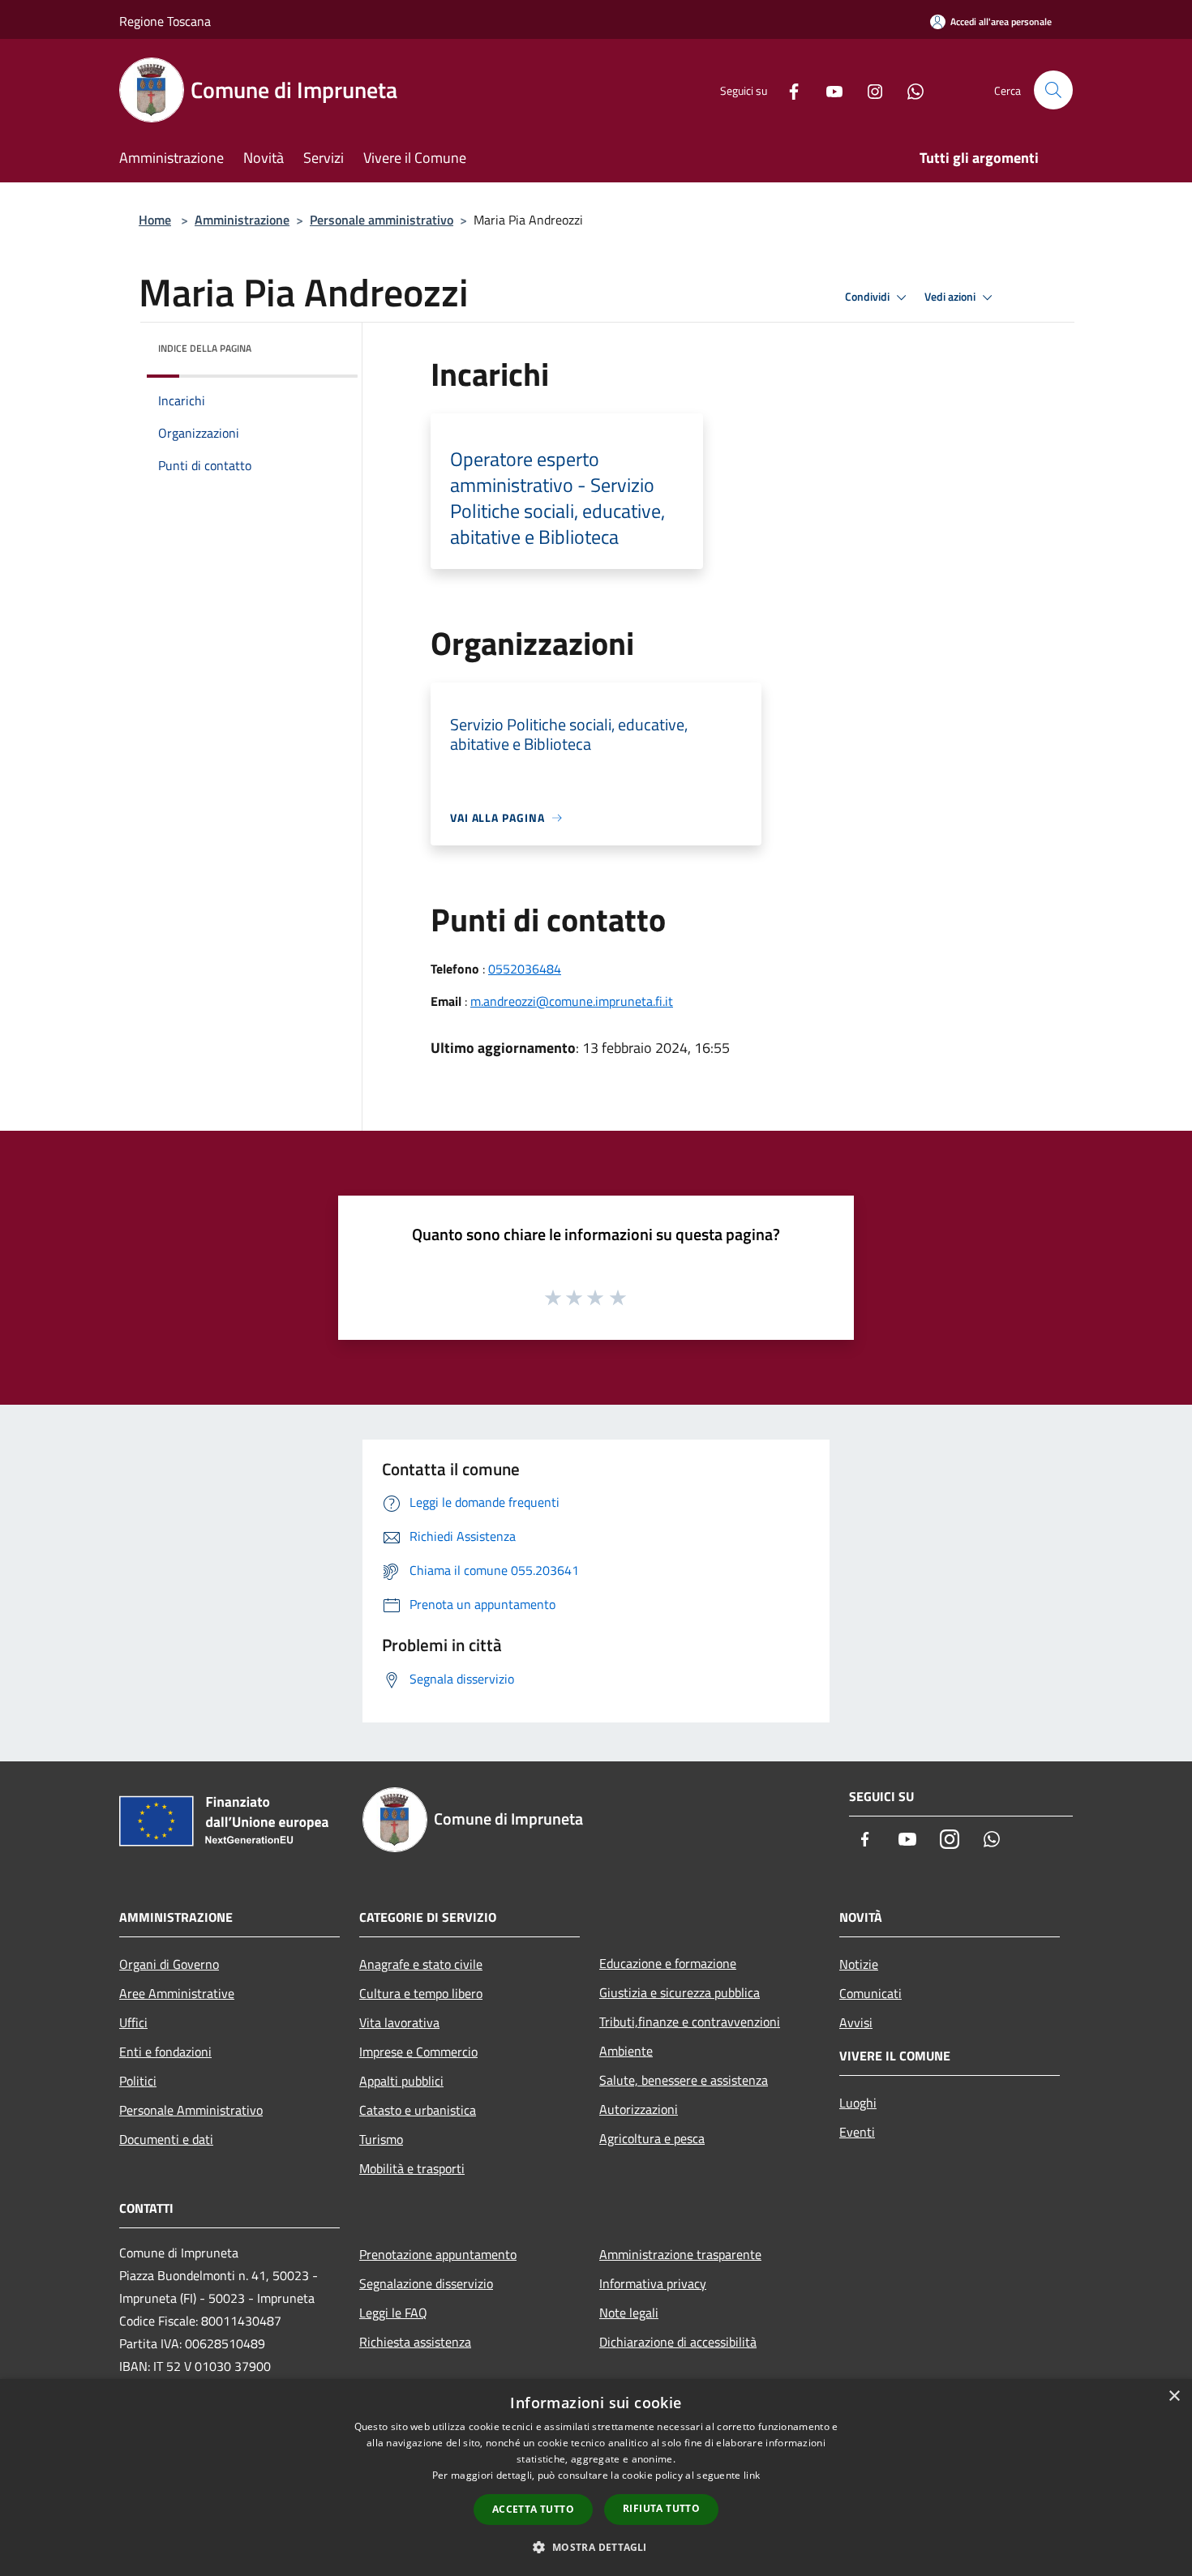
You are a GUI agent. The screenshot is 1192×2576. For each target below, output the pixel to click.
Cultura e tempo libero (421, 1993)
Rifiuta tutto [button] (661, 2508)
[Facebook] (787, 90)
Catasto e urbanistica (418, 2110)
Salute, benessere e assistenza (684, 2080)
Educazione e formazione (668, 1963)
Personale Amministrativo (191, 2110)
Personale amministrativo (382, 220)
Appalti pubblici (401, 2081)
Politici (138, 2081)
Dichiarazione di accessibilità (678, 2342)
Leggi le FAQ (393, 2313)
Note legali (629, 2313)
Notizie (859, 1964)
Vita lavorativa (399, 2022)
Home (155, 220)
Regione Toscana (165, 21)
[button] (596, 2547)
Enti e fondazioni (165, 2052)
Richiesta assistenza (415, 2342)
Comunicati (870, 1993)
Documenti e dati (166, 2139)
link (752, 2475)
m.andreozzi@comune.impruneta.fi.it (572, 1001)
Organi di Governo (169, 1964)
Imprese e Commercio (418, 2052)
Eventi (857, 2132)
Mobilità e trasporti (412, 2168)
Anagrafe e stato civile (421, 1964)
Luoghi (858, 2103)
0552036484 (525, 969)
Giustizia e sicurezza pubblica (680, 1992)
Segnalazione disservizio (426, 2283)
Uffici (133, 2022)
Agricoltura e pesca (652, 2138)
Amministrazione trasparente (680, 2254)
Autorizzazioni (639, 2109)
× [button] (1174, 2396)
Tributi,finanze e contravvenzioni (690, 2022)
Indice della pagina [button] (205, 348)
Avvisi (856, 2022)
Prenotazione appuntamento (438, 2254)
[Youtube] (828, 90)
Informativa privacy (653, 2283)
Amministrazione (242, 220)
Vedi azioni (951, 297)
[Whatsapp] (909, 90)
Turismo (381, 2139)
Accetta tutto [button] (533, 2509)
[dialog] (596, 2478)
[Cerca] (1053, 90)
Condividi (868, 297)
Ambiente (626, 2051)
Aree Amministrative (177, 1993)
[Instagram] (868, 90)
